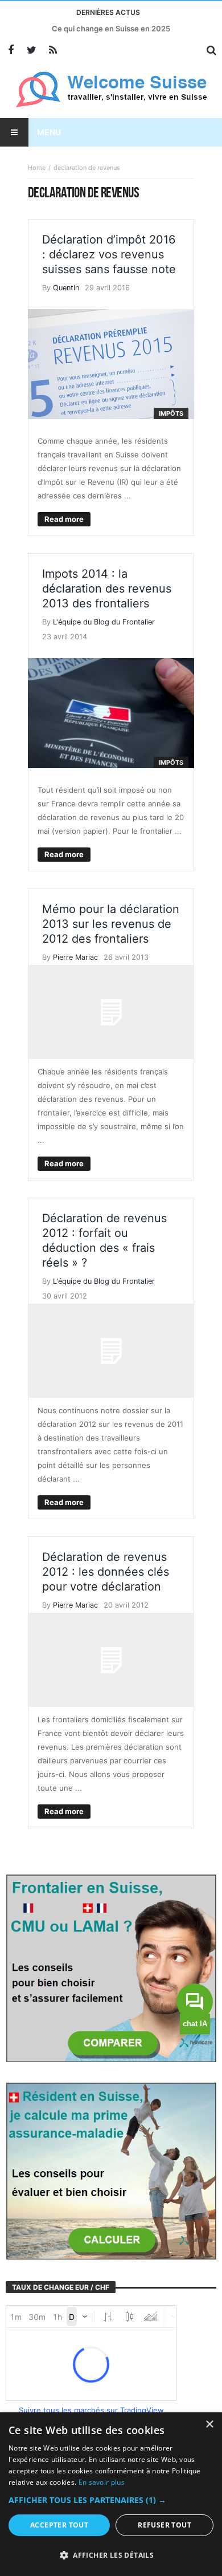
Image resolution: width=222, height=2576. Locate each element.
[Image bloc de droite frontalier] (111, 1968)
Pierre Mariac (75, 957)
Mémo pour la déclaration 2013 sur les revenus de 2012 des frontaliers (111, 924)
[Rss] (53, 50)
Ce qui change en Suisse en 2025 (111, 29)
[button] (111, 2500)
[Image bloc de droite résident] (111, 2170)
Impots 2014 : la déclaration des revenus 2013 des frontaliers (107, 589)
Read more (64, 519)
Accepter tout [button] (59, 2525)
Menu (49, 132)
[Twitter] (32, 50)
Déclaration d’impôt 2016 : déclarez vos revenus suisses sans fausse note (109, 254)
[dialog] (111, 2494)
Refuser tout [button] (165, 2525)
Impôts (171, 413)
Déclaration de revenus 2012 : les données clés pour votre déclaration (106, 1572)
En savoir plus (102, 2482)
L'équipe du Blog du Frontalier (104, 622)
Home (37, 168)
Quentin (66, 288)
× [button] (209, 2425)
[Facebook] (11, 50)
